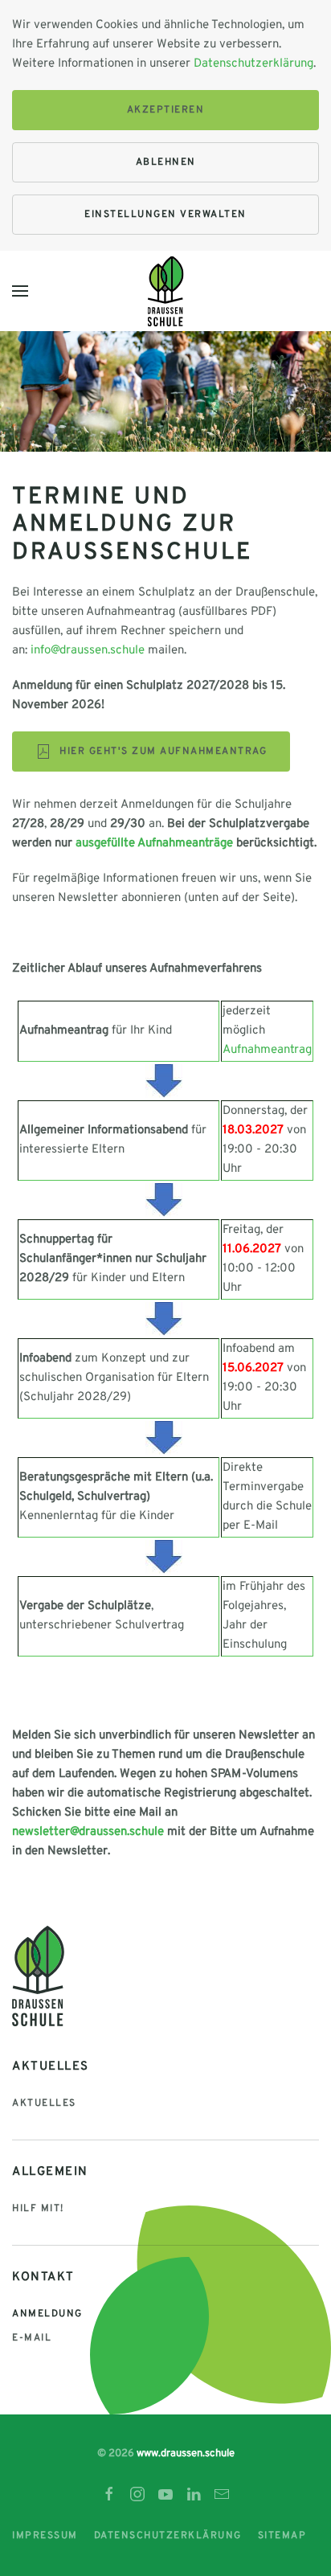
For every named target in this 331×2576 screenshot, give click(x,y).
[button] (20, 291)
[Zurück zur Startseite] (166, 291)
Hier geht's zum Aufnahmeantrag (163, 752)
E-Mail (32, 2338)
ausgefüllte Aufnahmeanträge (154, 844)
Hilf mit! (38, 2209)
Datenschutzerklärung (253, 64)
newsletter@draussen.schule (88, 1832)
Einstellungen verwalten (165, 215)
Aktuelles (44, 2103)
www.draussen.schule (186, 2454)
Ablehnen (166, 162)
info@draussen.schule (88, 651)
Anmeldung (47, 2314)
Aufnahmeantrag (267, 1050)
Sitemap (282, 2536)
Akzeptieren (166, 110)
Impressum (45, 2536)
